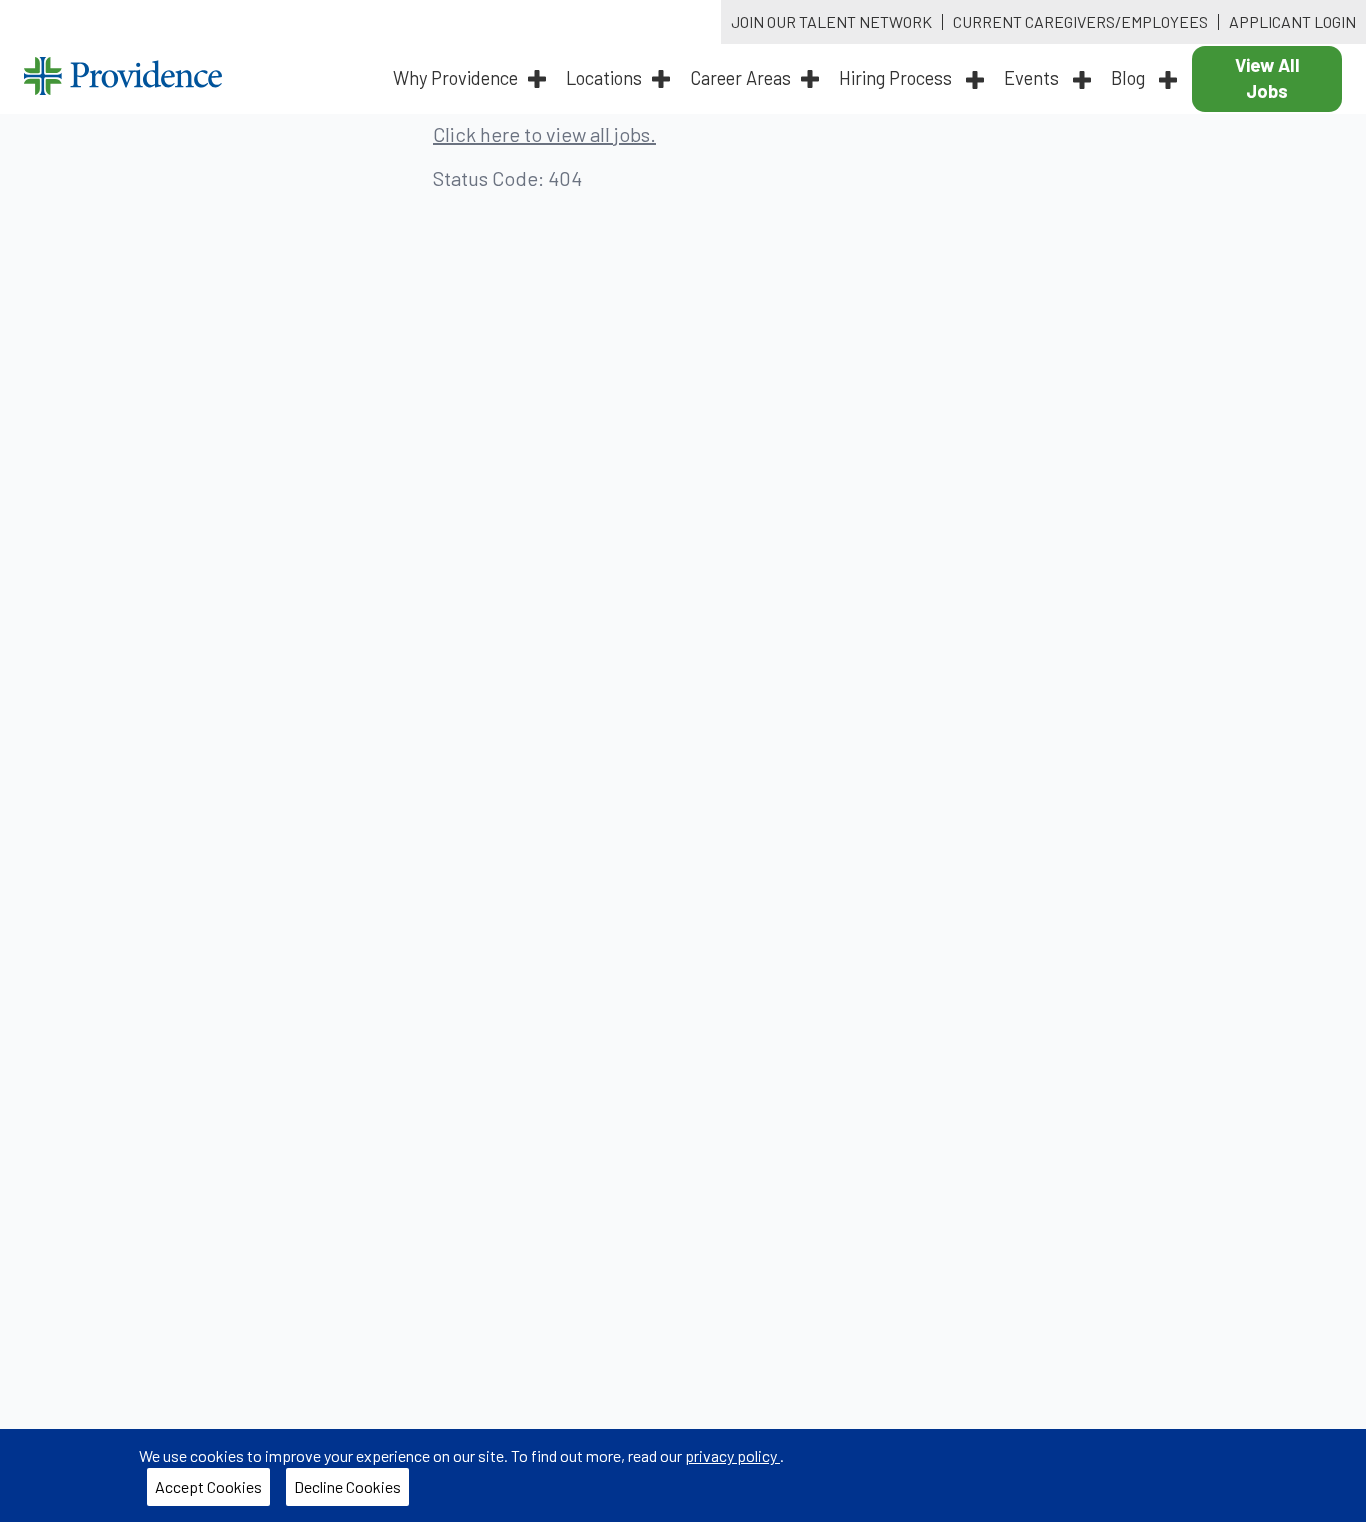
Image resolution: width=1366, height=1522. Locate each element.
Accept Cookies (208, 1486)
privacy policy (732, 1455)
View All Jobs (1267, 78)
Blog (1130, 78)
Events (1033, 78)
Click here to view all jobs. (544, 134)
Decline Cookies (347, 1486)
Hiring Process (897, 78)
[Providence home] (123, 78)
